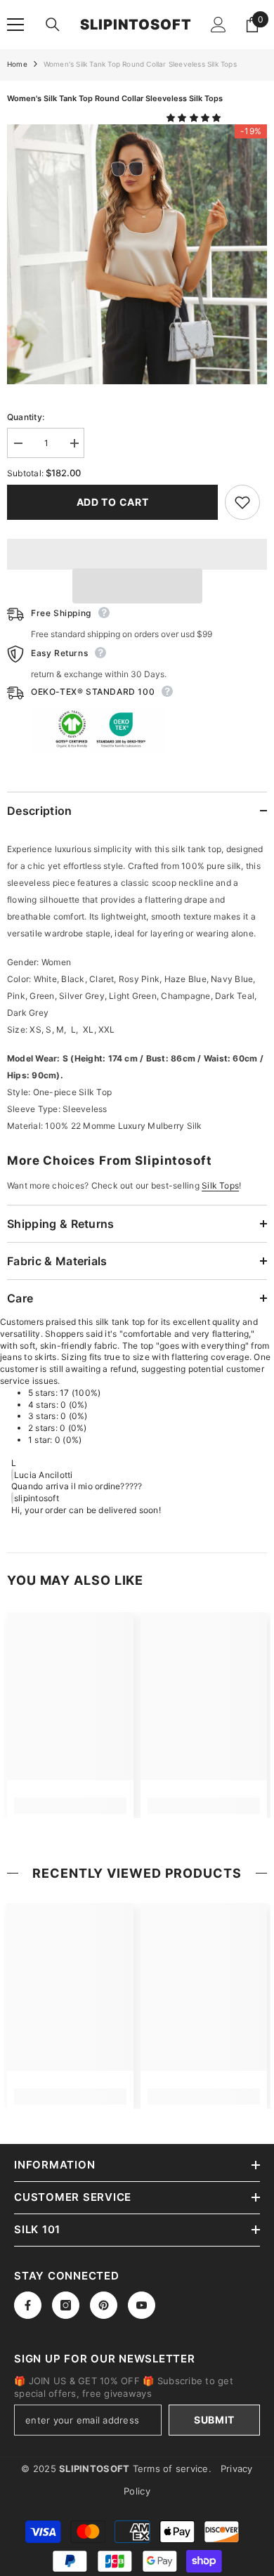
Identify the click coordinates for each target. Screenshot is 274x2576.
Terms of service (171, 2469)
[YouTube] (142, 2305)
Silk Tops (220, 1185)
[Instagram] (66, 2305)
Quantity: (26, 417)
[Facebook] (28, 2305)
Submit (214, 2420)
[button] (195, 118)
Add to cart (113, 502)
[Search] (53, 25)
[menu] (15, 25)
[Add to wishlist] (242, 502)
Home (17, 64)
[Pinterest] (104, 2305)
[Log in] (218, 25)
